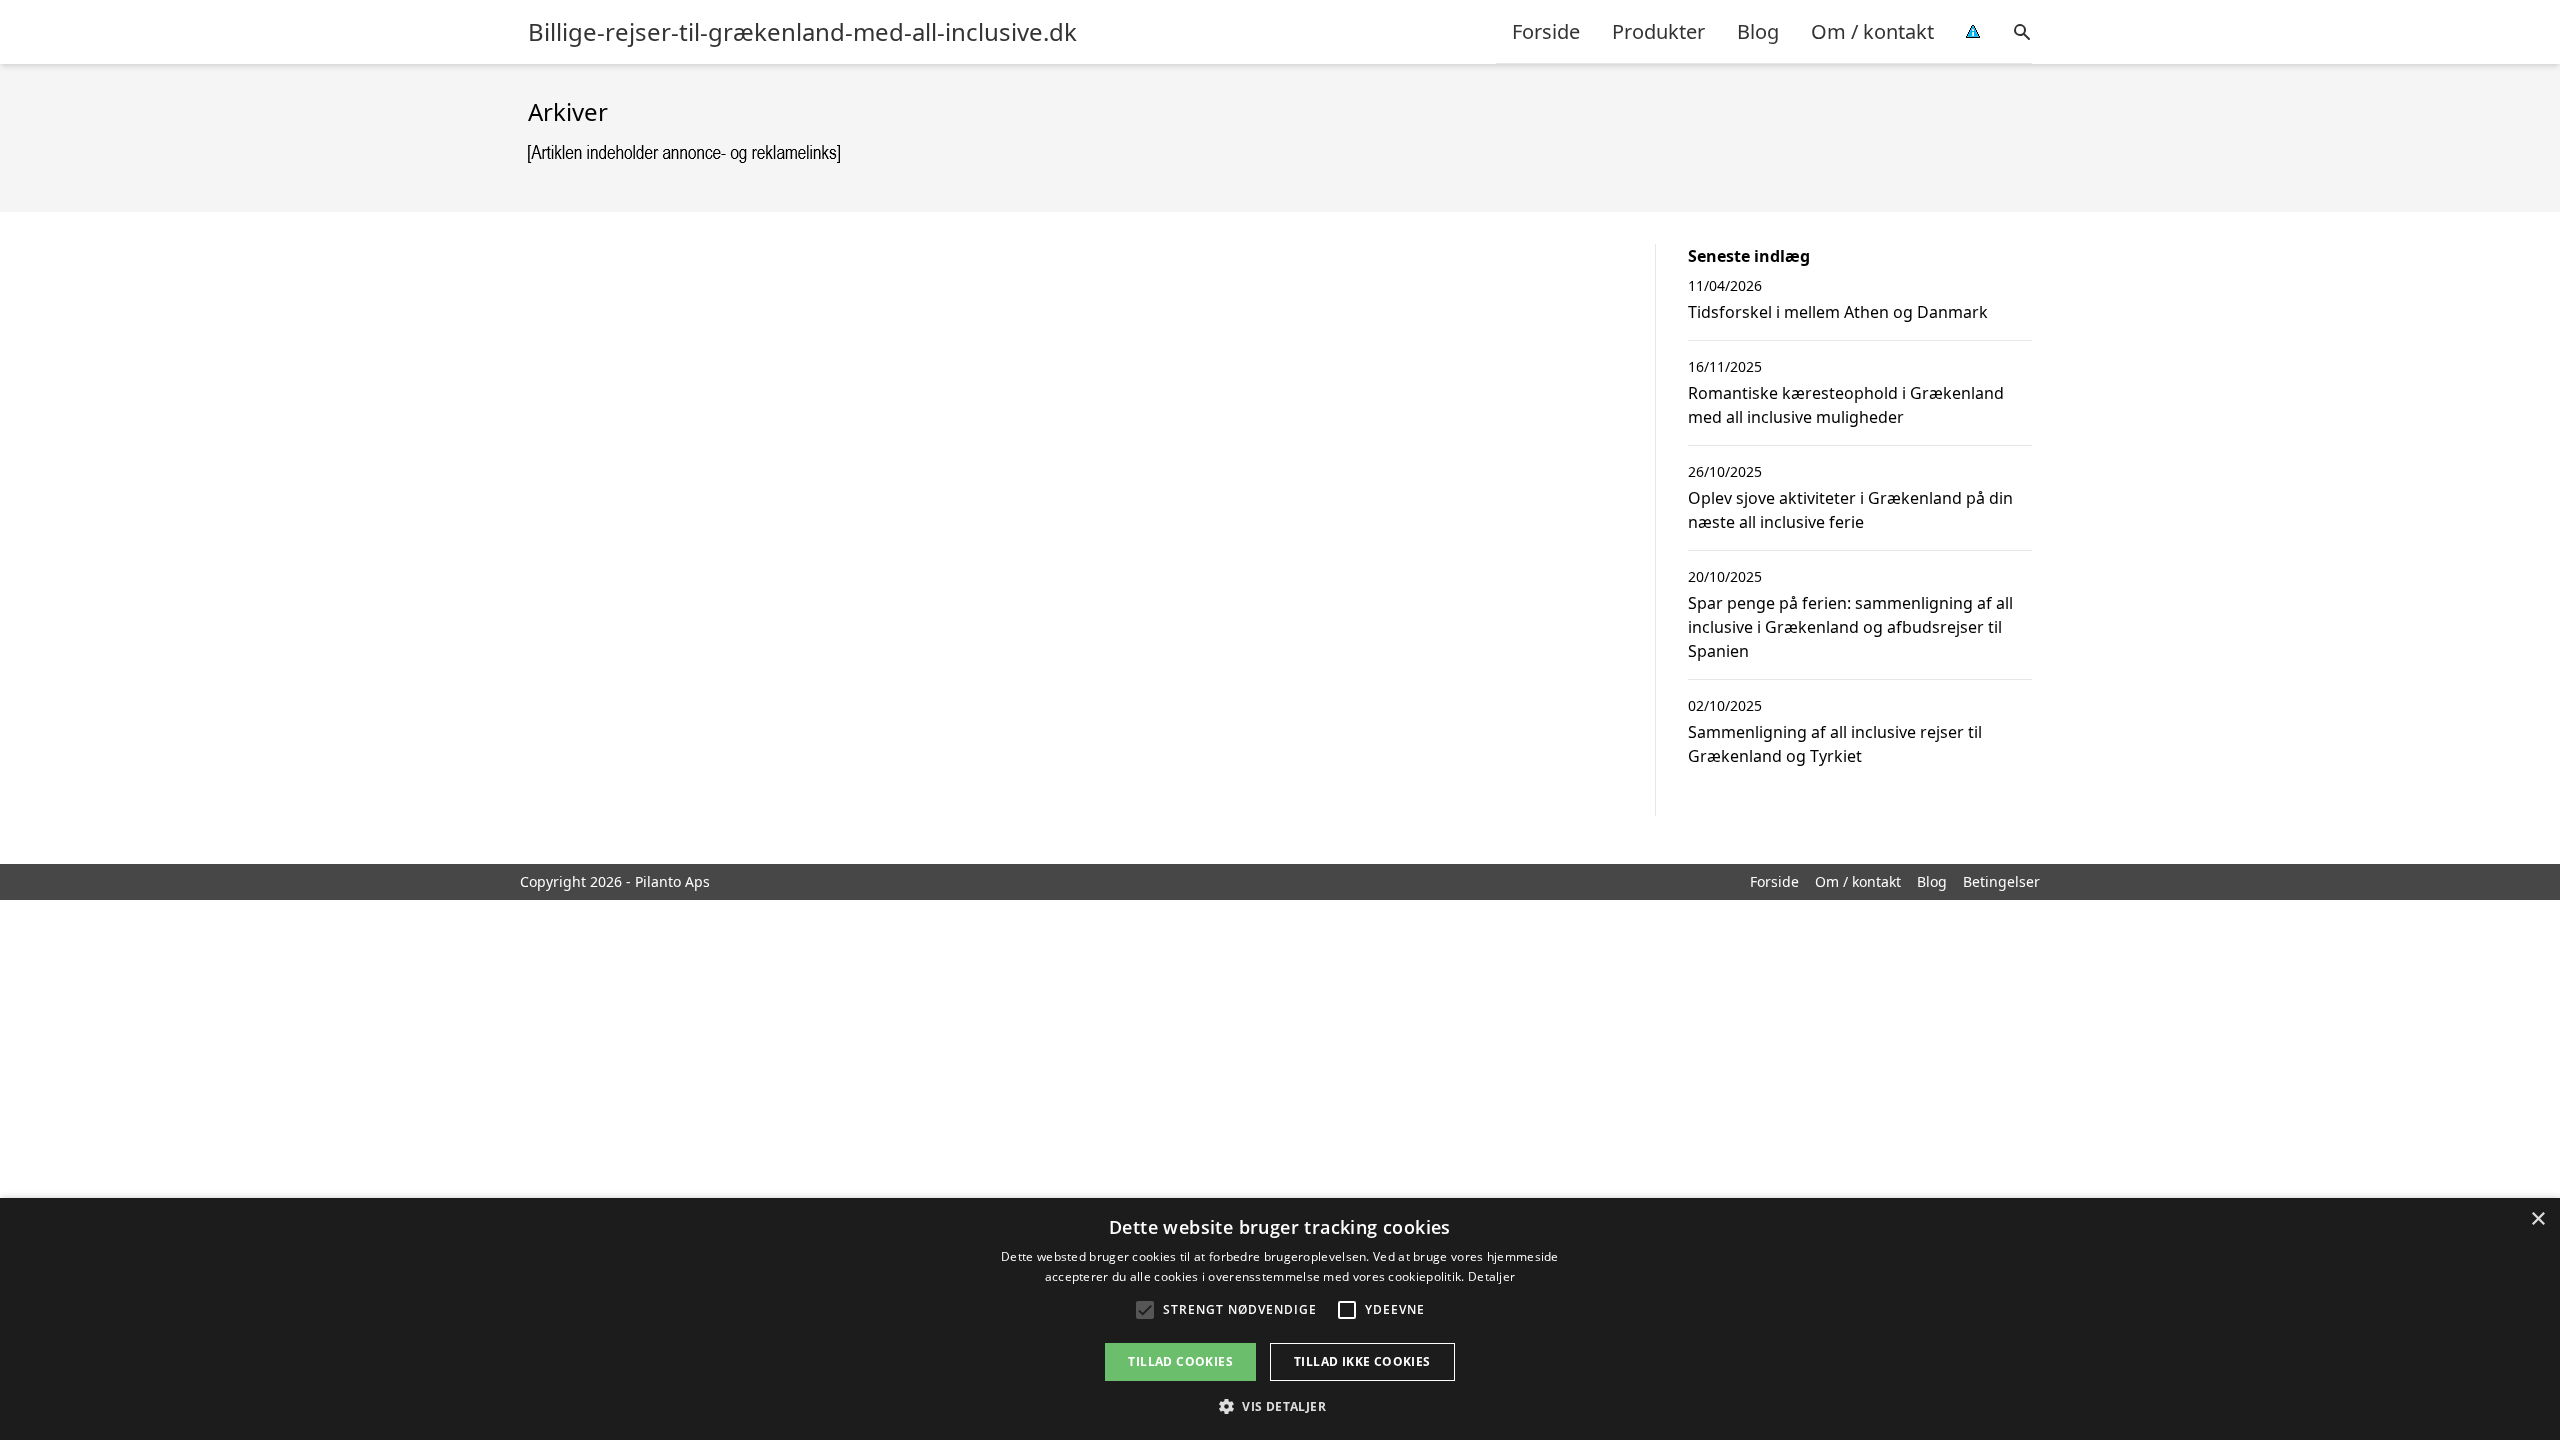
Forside (1546, 31)
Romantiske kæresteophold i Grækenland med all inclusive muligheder (1846, 405)
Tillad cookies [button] (1180, 1361)
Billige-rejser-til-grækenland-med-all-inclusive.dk (802, 32)
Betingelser (2001, 881)
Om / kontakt (1872, 31)
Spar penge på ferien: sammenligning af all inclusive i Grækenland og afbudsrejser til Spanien (1850, 627)
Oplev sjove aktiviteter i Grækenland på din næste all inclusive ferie (1850, 510)
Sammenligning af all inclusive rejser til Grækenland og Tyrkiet (1835, 744)
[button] (1280, 1406)
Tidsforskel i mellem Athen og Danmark (1838, 312)
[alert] (1280, 1319)
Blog (1758, 31)
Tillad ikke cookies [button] (1362, 1361)
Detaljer (1491, 1276)
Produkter (1658, 31)
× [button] (2537, 1219)
